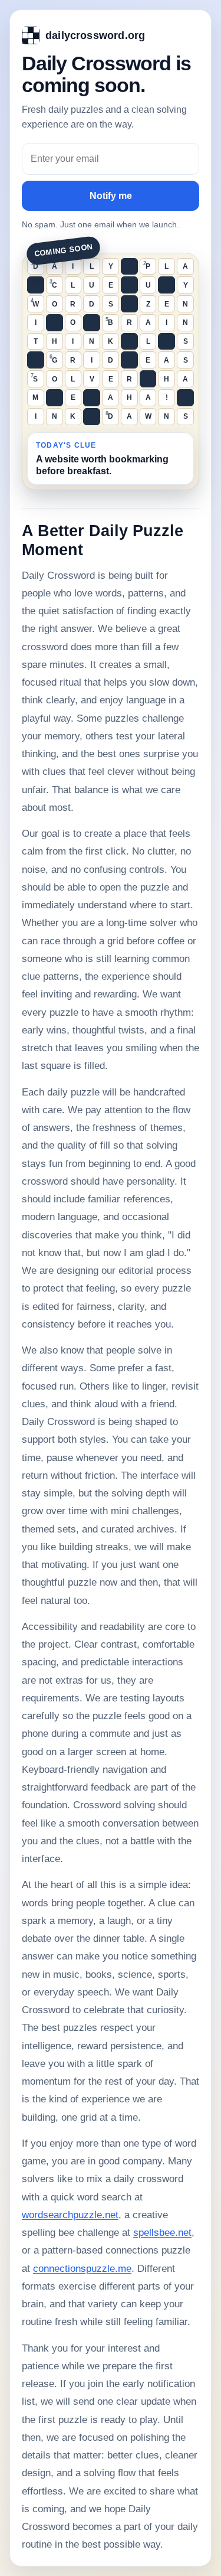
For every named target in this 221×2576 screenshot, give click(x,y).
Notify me (111, 196)
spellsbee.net (162, 2233)
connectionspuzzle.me (82, 2269)
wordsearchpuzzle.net (70, 2215)
